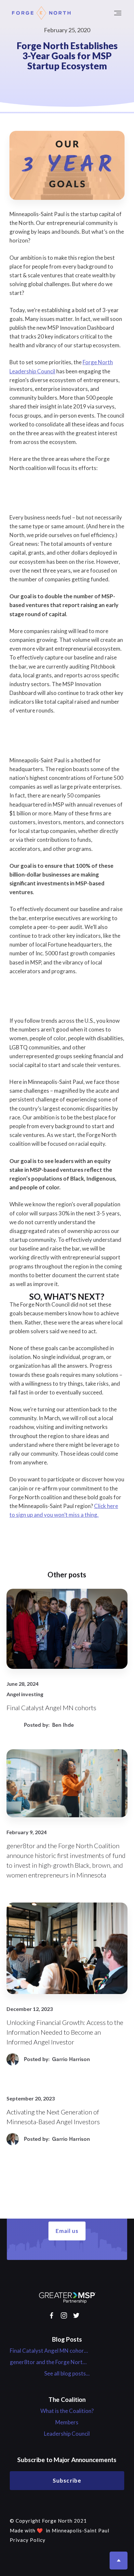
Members (67, 2422)
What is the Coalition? (67, 2411)
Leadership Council (67, 2434)
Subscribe (67, 2480)
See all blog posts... (67, 2374)
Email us (67, 2231)
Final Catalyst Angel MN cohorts (49, 2351)
